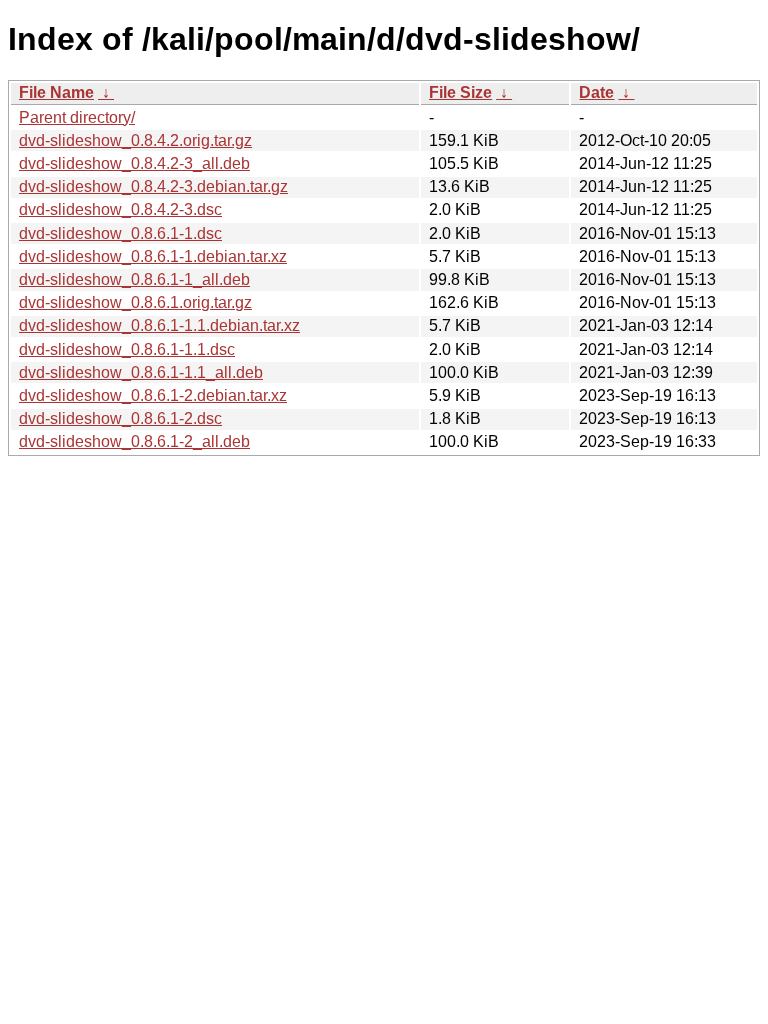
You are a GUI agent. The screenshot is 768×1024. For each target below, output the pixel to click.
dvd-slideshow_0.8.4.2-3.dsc (120, 209)
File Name (56, 92)
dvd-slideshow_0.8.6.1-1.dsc (120, 233)
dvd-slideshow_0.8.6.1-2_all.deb (134, 441)
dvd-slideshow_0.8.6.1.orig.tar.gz (135, 302)
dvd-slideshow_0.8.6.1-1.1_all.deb (141, 372)
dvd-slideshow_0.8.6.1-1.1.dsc (127, 349)
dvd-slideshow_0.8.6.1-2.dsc (120, 418)
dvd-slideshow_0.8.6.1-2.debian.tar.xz (153, 395)
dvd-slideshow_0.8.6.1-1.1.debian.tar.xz (159, 325)
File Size (460, 92)
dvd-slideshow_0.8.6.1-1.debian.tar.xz (153, 256)
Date (596, 92)
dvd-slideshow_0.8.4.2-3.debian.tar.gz (153, 186)
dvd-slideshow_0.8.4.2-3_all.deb (134, 163)
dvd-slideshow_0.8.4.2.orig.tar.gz (135, 140)
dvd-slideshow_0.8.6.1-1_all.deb (134, 279)
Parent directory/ (77, 117)
